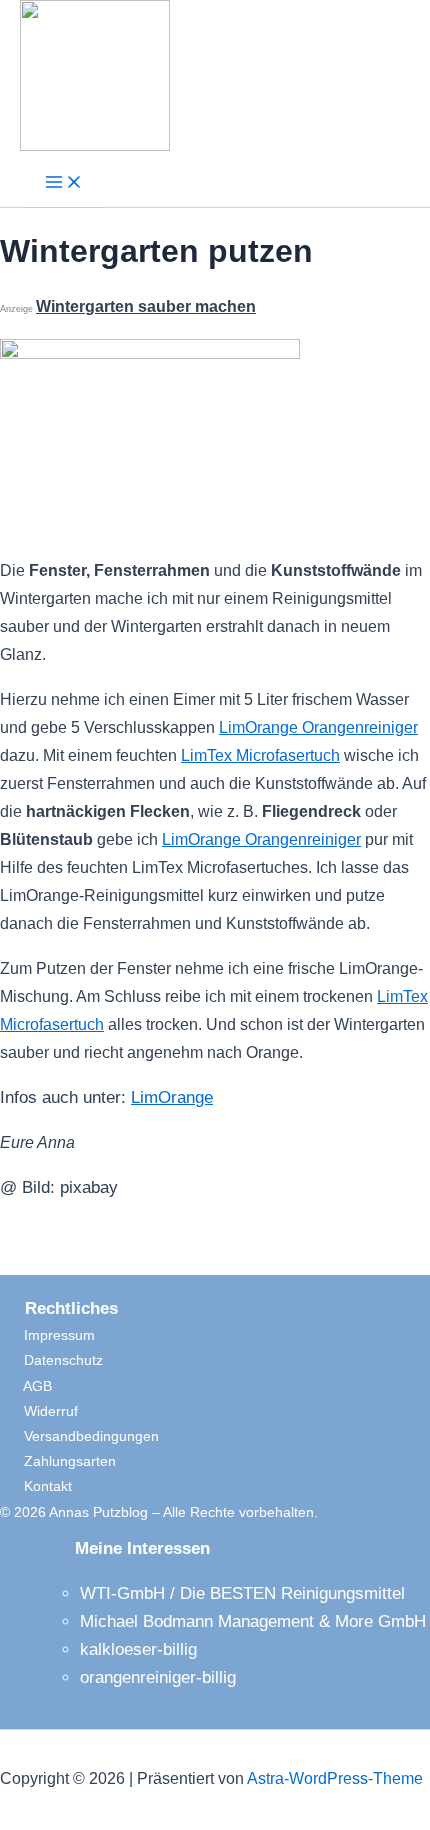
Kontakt (36, 1486)
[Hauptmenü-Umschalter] (64, 183)
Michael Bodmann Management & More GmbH (253, 1621)
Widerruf (39, 1411)
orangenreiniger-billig (158, 1677)
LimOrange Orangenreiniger (318, 727)
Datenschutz (51, 1360)
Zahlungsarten (58, 1461)
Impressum (47, 1335)
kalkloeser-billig (138, 1649)
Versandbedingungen (79, 1436)
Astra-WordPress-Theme (335, 1778)
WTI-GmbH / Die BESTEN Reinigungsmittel (242, 1593)
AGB (26, 1386)
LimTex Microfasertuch (260, 755)
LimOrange (172, 1097)
